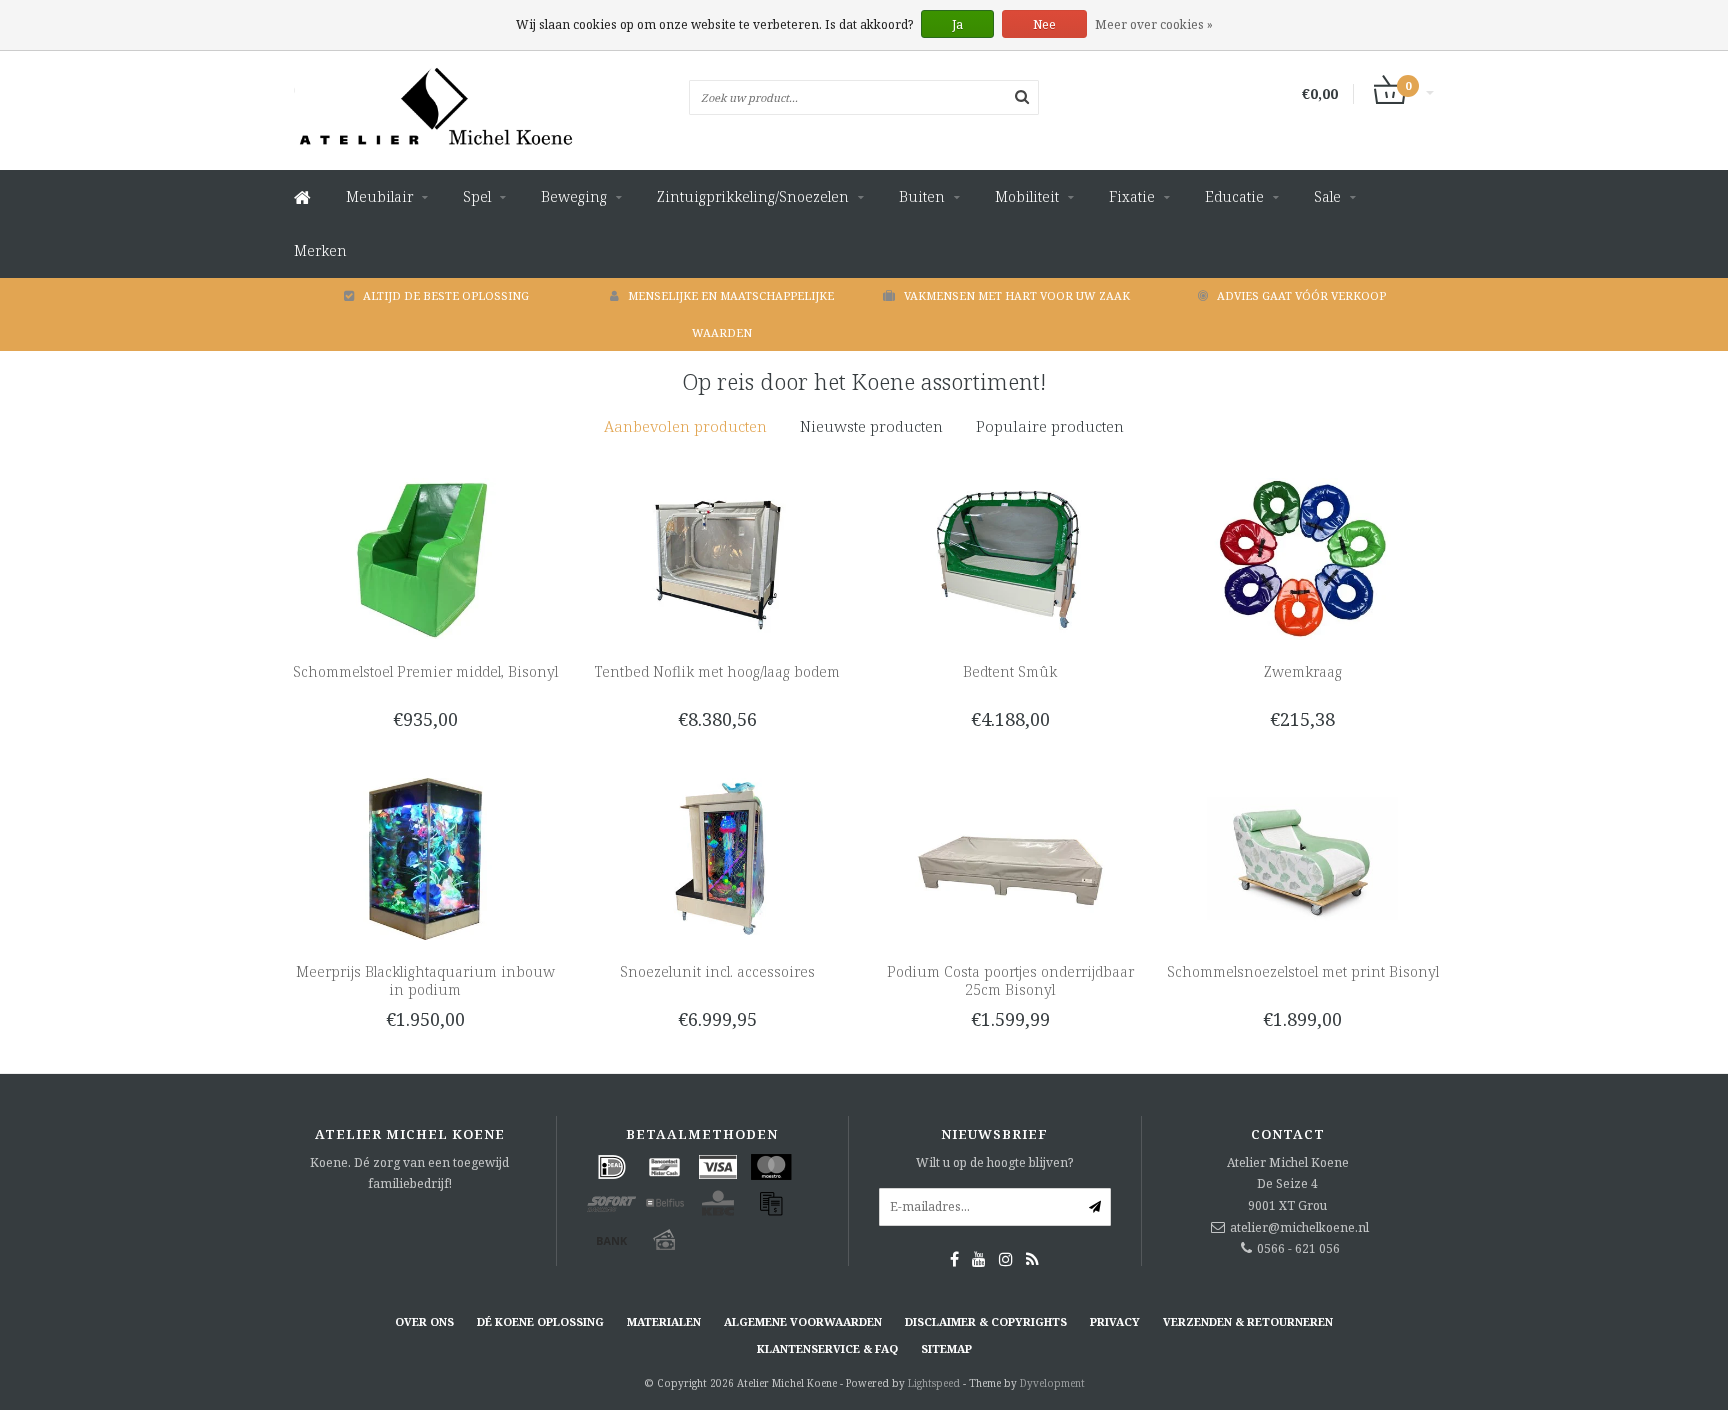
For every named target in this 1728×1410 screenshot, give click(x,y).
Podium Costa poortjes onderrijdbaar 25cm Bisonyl (1010, 980)
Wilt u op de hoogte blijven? (994, 1162)
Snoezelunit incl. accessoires (717, 971)
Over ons (424, 1321)
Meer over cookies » (1154, 24)
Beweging (574, 196)
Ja (957, 24)
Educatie (1234, 196)
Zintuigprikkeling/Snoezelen (753, 196)
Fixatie (1132, 196)
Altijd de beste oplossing (446, 295)
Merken (320, 250)
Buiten (922, 196)
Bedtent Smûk (1010, 671)
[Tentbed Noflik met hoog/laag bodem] (717, 557)
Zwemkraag (1303, 671)
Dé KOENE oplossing (540, 1321)
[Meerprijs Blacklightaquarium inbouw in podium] (425, 857)
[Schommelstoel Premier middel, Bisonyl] (425, 557)
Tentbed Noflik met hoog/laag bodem (717, 671)
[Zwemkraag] (1302, 557)
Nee (1044, 24)
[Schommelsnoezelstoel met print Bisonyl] (1302, 857)
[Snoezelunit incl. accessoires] (717, 857)
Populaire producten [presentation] (1050, 426)
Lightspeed (934, 1383)
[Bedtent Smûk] (1010, 557)
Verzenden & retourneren (1248, 1321)
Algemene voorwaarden (803, 1321)
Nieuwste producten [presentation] (871, 426)
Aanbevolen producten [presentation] (685, 426)
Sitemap (946, 1348)
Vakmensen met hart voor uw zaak (1017, 295)
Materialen (664, 1321)
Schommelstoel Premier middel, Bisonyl (425, 671)
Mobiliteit (1027, 196)
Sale (1327, 196)
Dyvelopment (1052, 1383)
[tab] (685, 426)
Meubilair (379, 196)
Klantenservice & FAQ (827, 1348)
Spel (477, 196)
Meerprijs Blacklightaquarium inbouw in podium (425, 980)
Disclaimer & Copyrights (986, 1321)
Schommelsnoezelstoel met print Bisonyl (1303, 971)
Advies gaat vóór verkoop (1301, 295)
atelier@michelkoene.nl (1299, 1227)
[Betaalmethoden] (612, 1167)
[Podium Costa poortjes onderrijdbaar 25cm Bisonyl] (1010, 857)
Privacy (1115, 1321)
